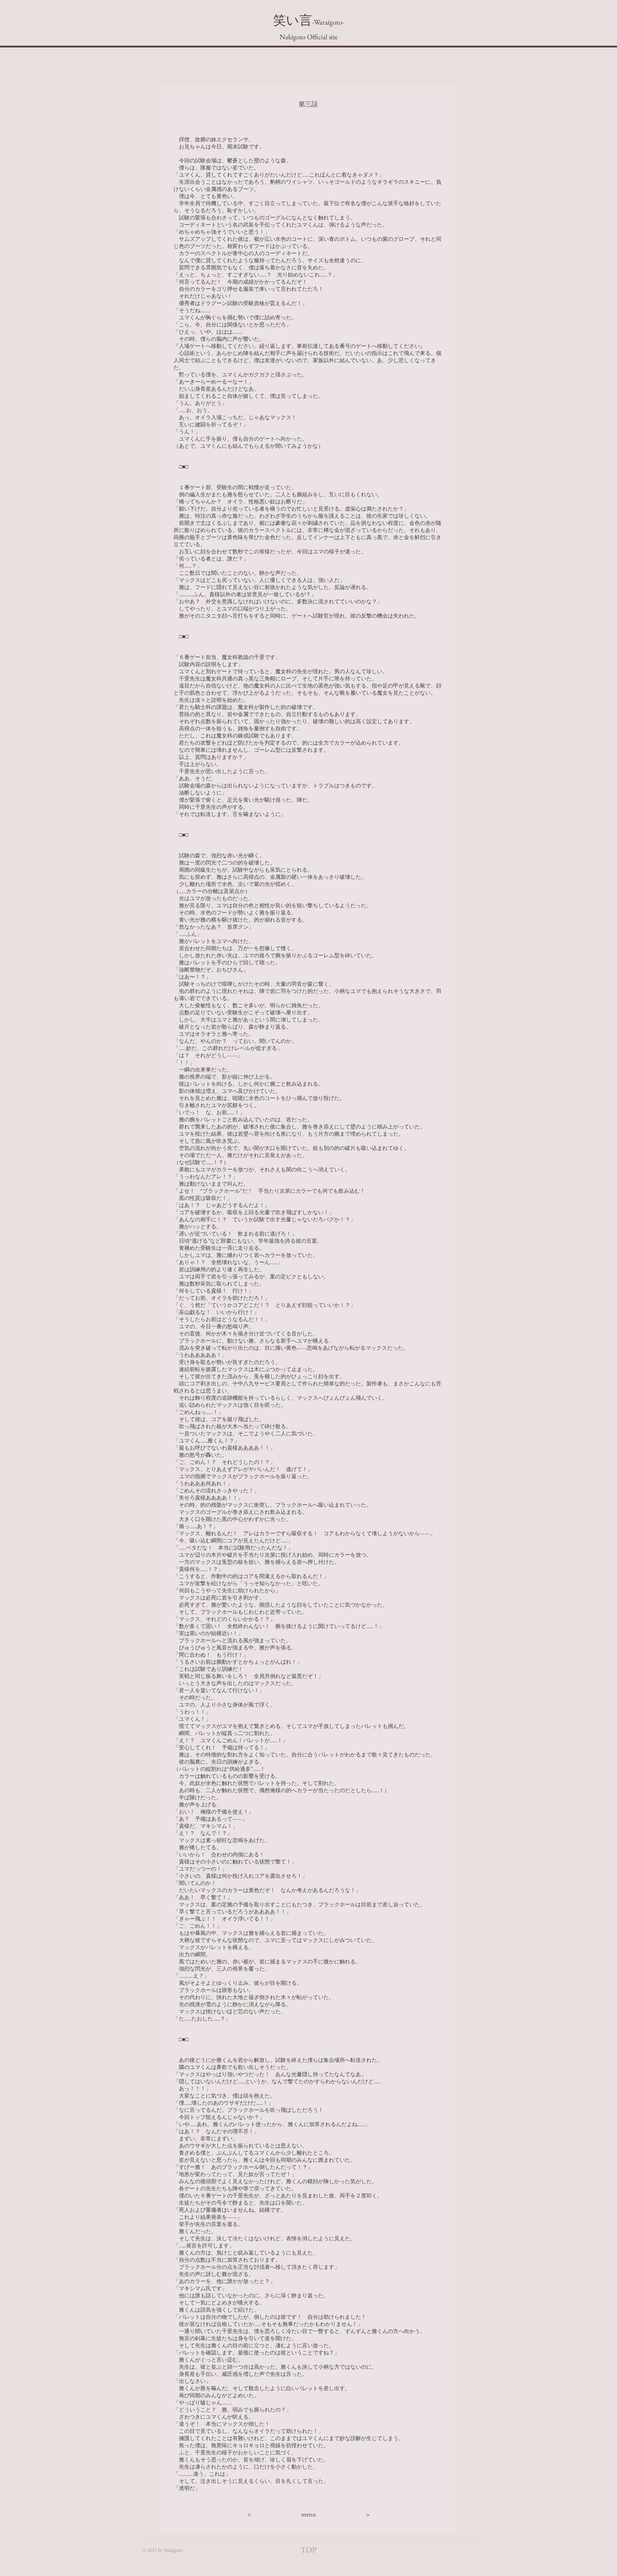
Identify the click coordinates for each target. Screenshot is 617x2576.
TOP (308, 2550)
